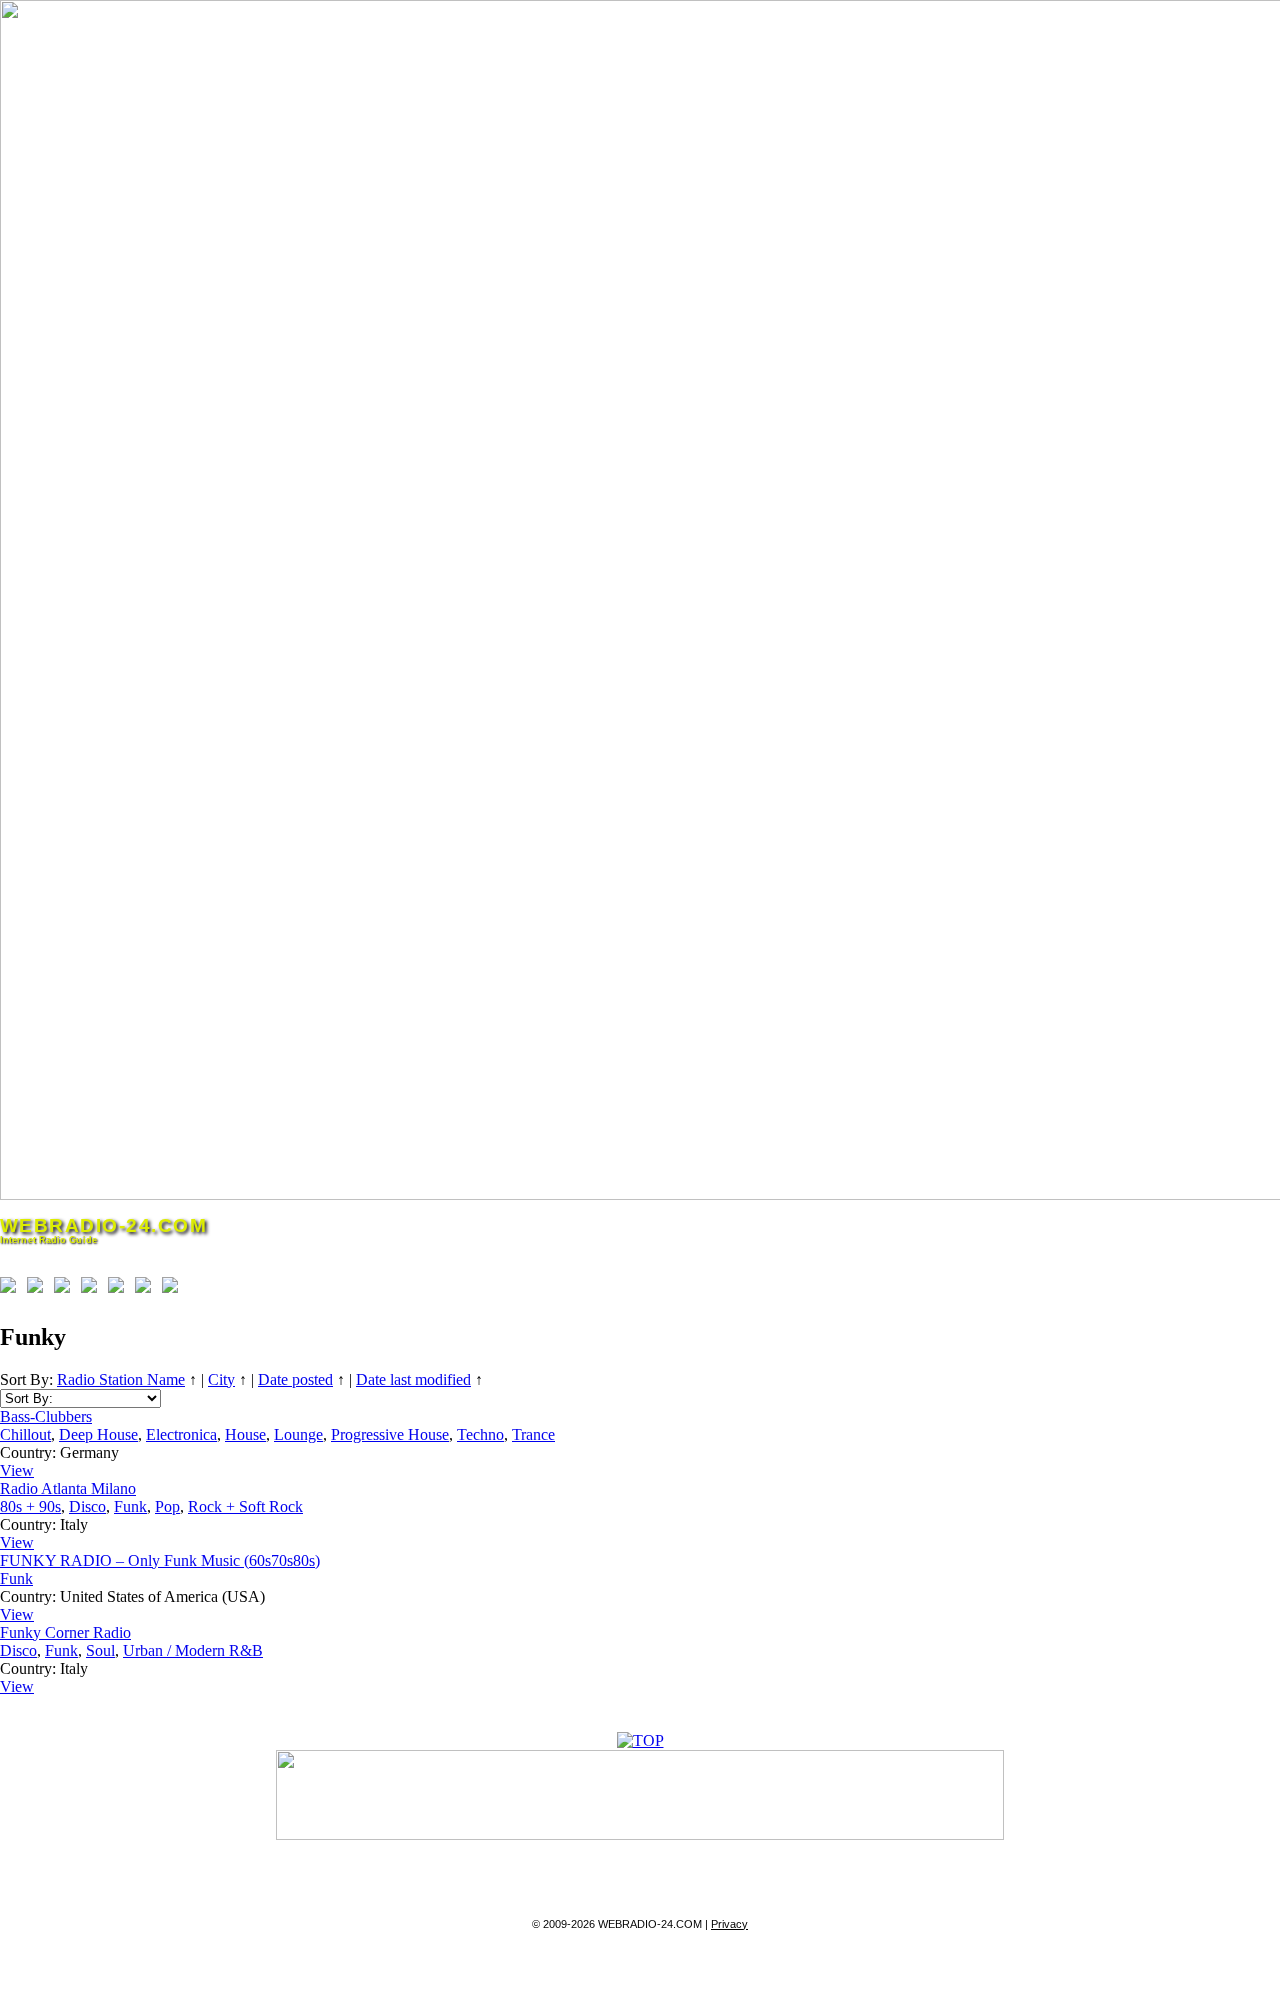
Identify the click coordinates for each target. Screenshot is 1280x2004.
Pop (167, 1506)
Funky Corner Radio (65, 1632)
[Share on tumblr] (147, 1289)
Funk (130, 1506)
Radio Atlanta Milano (68, 1488)
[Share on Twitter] (39, 1289)
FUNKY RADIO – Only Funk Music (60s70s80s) (160, 1560)
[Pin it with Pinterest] (93, 1289)
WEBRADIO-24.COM (103, 1225)
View (17, 1470)
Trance (533, 1434)
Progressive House (390, 1434)
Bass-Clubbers (46, 1416)
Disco (87, 1506)
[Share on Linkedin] (120, 1289)
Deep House (98, 1434)
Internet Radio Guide (48, 1240)
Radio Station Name (121, 1379)
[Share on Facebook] (12, 1289)
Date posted (295, 1379)
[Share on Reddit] (66, 1289)
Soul (100, 1650)
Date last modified (413, 1379)
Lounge (298, 1434)
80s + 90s (30, 1506)
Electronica (181, 1434)
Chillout (25, 1434)
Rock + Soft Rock (245, 1506)
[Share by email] (174, 1289)
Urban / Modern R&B (193, 1650)
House (245, 1434)
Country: (28, 1452)
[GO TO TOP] (640, 1740)
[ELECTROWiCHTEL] (640, 1834)
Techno (480, 1434)
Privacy (729, 1924)
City (221, 1379)
